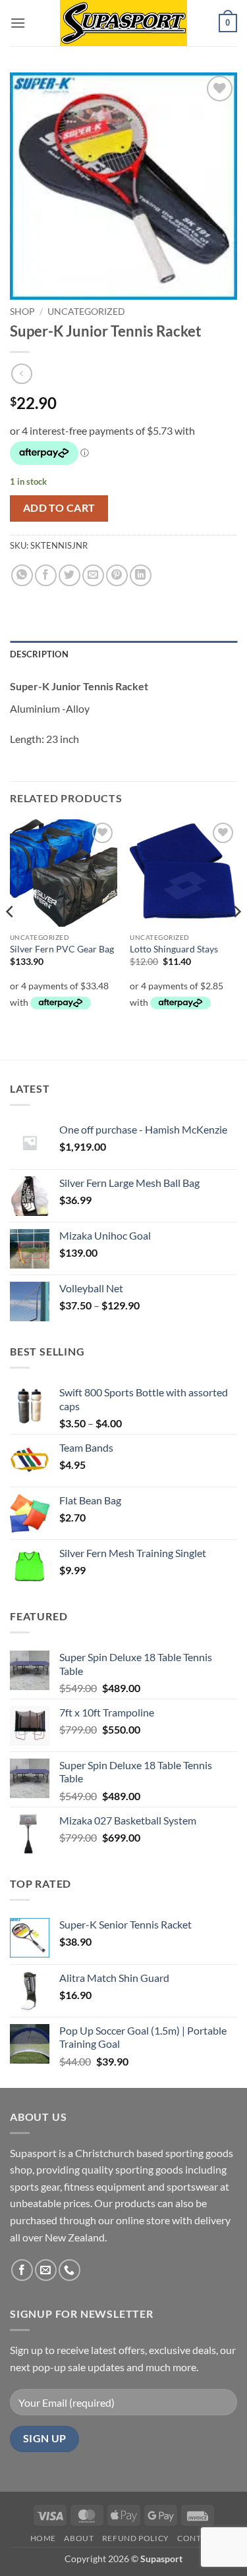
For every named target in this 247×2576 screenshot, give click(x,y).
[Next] (236, 938)
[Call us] (69, 2270)
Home (43, 2538)
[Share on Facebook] (46, 575)
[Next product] (21, 374)
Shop (22, 312)
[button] (18, 23)
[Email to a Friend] (93, 575)
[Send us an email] (46, 2270)
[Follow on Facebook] (22, 2270)
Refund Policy (136, 2538)
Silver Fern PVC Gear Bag (62, 949)
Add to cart (59, 508)
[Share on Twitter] (69, 575)
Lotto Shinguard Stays (174, 949)
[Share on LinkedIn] (141, 575)
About (79, 2538)
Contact (197, 2538)
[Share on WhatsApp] (22, 575)
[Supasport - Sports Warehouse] (124, 23)
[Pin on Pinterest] (117, 575)
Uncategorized (86, 312)
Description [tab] (39, 654)
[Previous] (11, 938)
